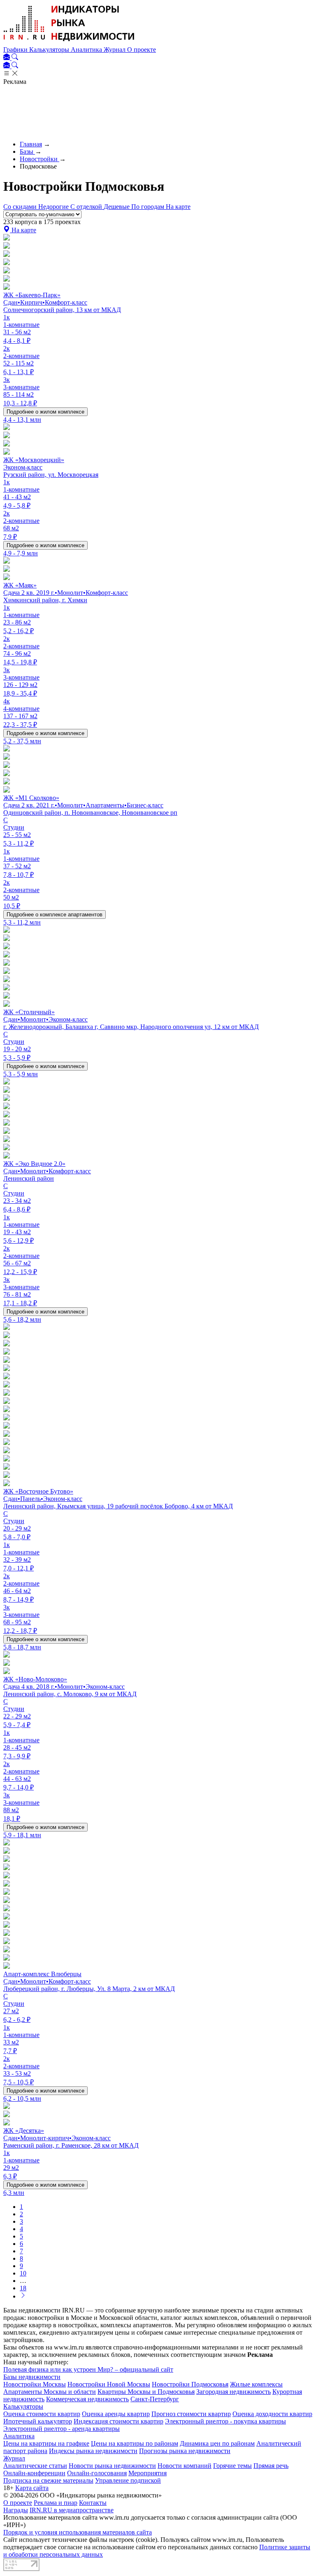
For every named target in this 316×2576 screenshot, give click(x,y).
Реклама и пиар (56, 2503)
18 (23, 2288)
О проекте (142, 50)
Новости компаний (185, 2466)
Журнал (115, 50)
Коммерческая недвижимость (87, 2399)
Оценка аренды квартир (116, 2414)
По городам (149, 207)
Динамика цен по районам (217, 2443)
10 (23, 2273)
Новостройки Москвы (35, 2384)
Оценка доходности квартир (272, 2414)
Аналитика (87, 50)
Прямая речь (271, 2466)
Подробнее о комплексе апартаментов (55, 915)
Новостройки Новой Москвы (109, 2384)
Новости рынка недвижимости (112, 2466)
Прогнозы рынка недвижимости (185, 2451)
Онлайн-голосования (97, 2473)
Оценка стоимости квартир (42, 2414)
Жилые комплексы (256, 2384)
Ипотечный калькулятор (38, 2421)
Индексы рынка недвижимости (93, 2451)
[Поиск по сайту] (15, 58)
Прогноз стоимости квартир (191, 2414)
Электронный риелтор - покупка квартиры (225, 2421)
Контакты (93, 2503)
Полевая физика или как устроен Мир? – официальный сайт (88, 2369)
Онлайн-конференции (34, 2473)
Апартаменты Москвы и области (50, 2392)
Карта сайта (32, 2488)
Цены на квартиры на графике (46, 2443)
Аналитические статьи (35, 2466)
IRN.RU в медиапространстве (72, 2510)
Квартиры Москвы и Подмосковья (146, 2392)
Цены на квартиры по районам (135, 2443)
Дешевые (117, 207)
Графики (16, 50)
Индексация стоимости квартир (118, 2421)
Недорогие (54, 207)
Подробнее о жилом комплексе (45, 412)
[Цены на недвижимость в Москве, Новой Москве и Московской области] (69, 42)
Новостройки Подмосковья (190, 2384)
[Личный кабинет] (7, 58)
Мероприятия (148, 2473)
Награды (16, 2510)
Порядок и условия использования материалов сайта (78, 2532)
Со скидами (21, 207)
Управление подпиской (128, 2480)
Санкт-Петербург (155, 2399)
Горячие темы (232, 2466)
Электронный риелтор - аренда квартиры (62, 2429)
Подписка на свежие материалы (48, 2480)
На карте (178, 207)
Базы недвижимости (32, 2377)
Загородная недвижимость (234, 2392)
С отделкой (87, 207)
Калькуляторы (50, 50)
